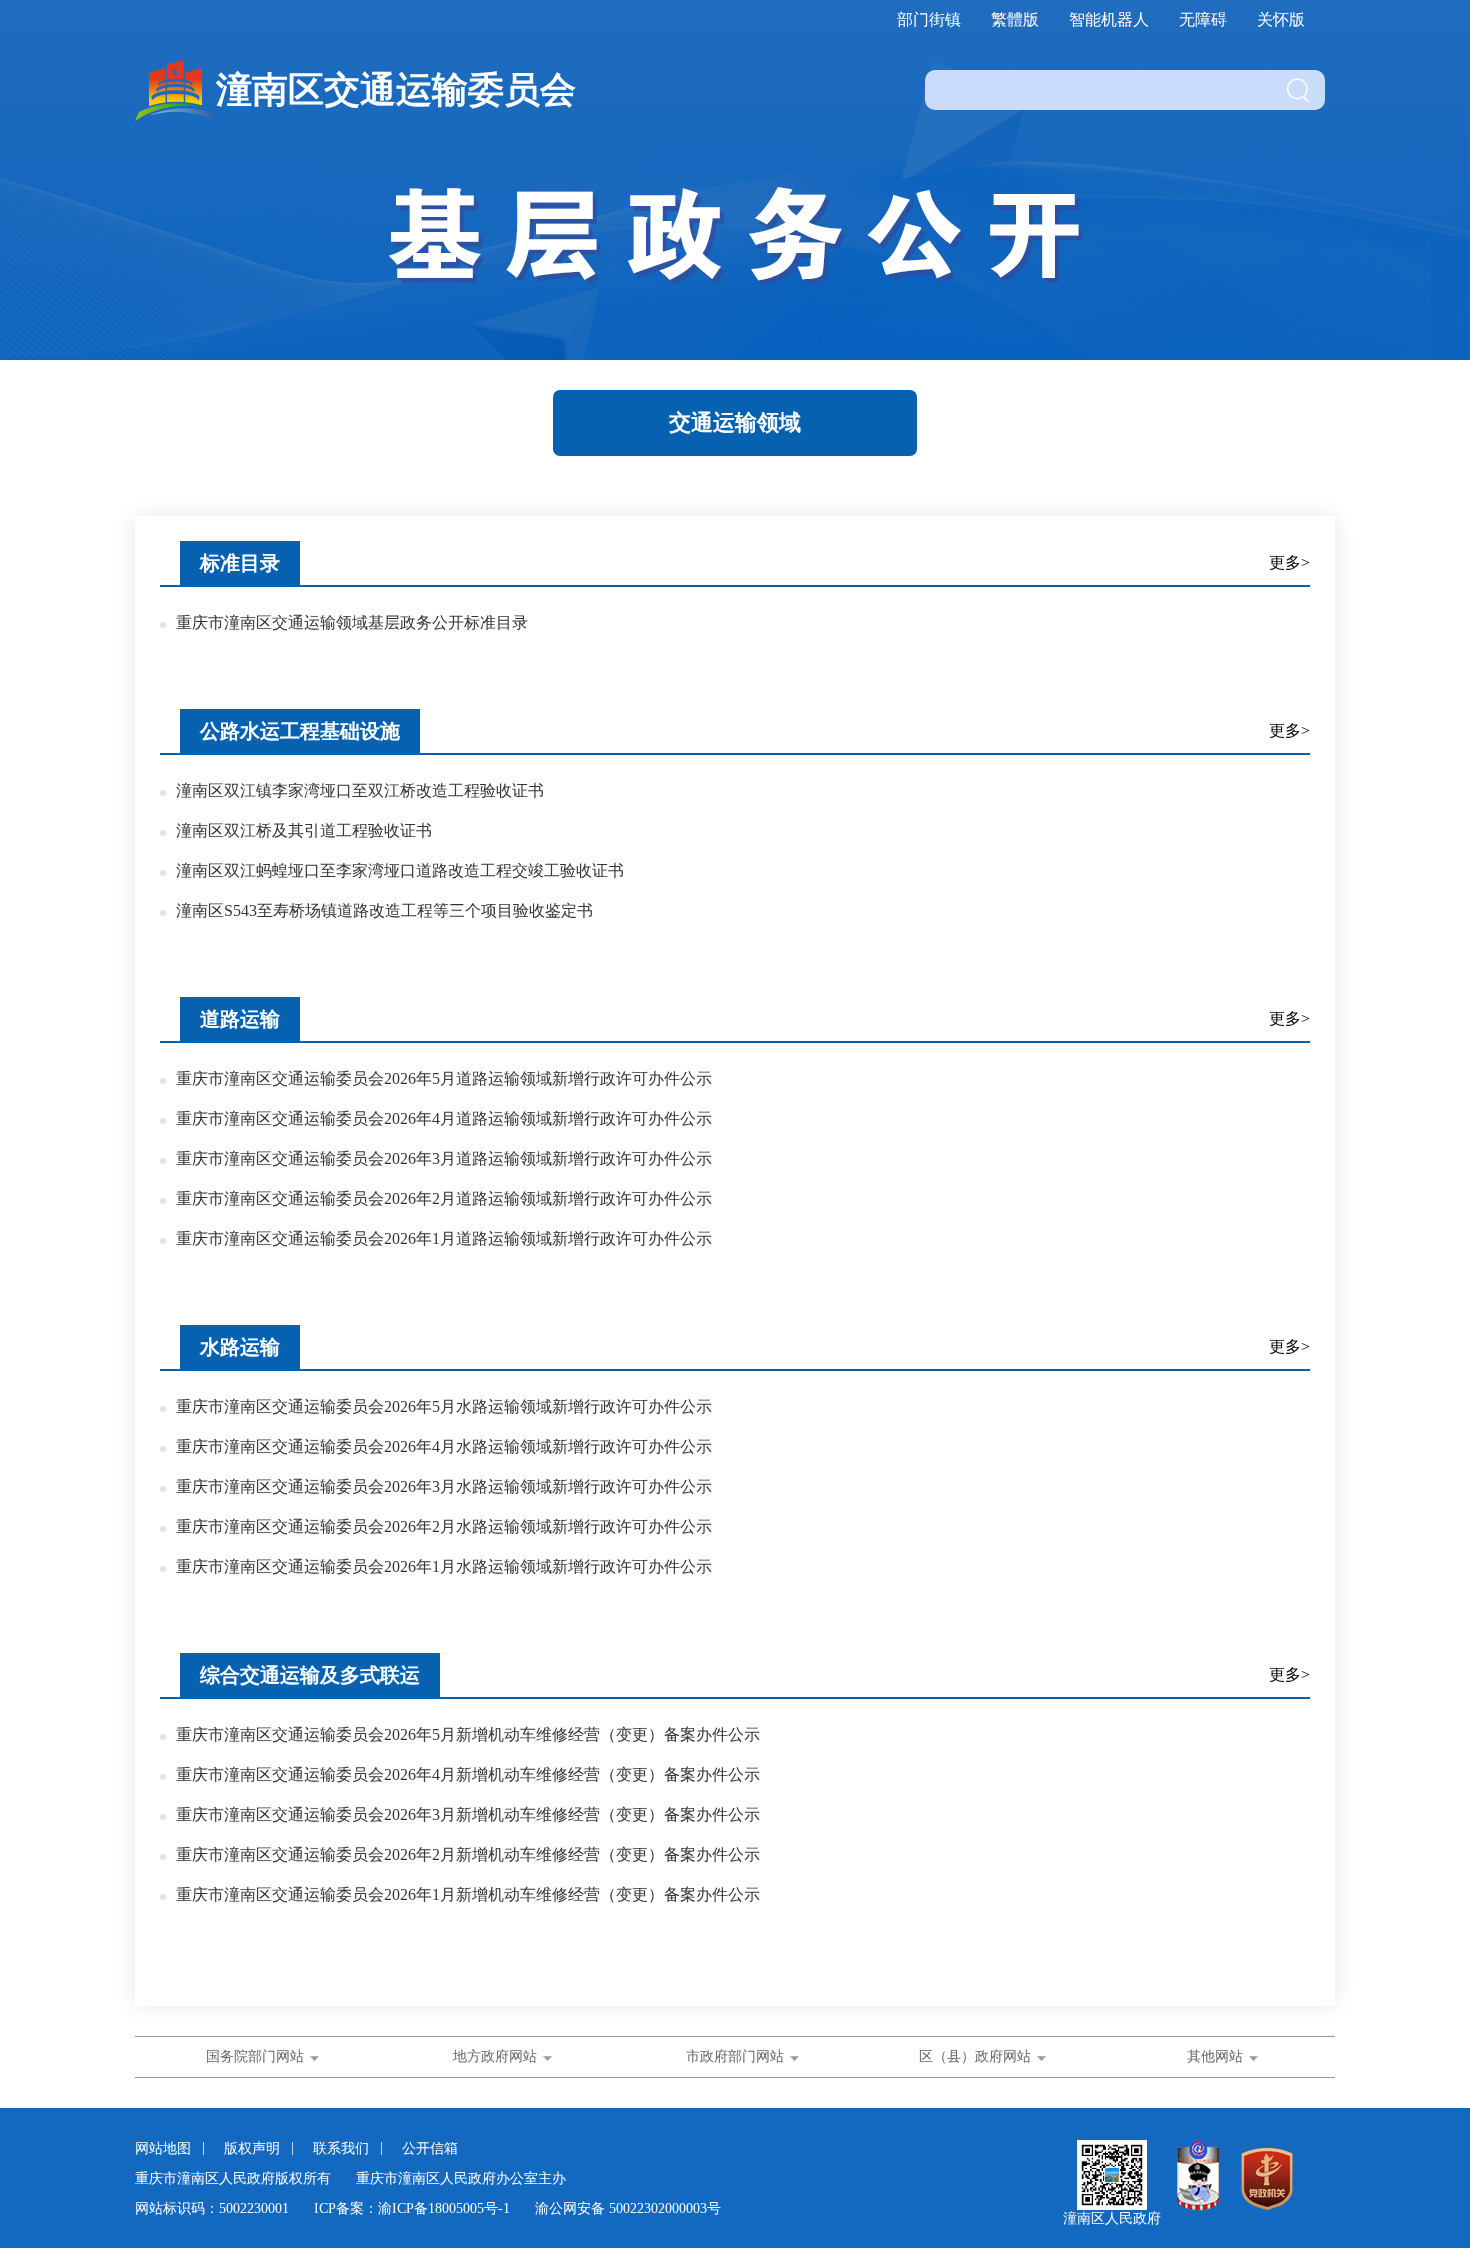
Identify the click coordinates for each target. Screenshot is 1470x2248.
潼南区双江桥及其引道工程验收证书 (304, 830)
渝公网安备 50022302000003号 (628, 2208)
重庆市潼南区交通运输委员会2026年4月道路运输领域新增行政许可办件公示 (444, 1118)
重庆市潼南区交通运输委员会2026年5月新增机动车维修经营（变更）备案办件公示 (468, 1734)
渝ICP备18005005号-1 (444, 2208)
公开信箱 (430, 2148)
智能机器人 (1109, 19)
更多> (1289, 562)
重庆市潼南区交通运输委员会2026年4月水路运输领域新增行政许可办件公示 (444, 1446)
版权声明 (254, 2148)
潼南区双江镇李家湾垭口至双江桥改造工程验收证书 (360, 790)
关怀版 (1281, 19)
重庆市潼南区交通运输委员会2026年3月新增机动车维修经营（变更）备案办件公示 (468, 1814)
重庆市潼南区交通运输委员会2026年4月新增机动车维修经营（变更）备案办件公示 (468, 1774)
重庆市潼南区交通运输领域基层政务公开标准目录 (352, 622)
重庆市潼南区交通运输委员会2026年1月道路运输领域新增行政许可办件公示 (444, 1238)
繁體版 (1015, 19)
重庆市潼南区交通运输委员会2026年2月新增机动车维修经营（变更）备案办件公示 (468, 1854)
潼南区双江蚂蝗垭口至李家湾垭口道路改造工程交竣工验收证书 (400, 870)
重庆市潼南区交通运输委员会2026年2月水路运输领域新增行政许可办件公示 (444, 1526)
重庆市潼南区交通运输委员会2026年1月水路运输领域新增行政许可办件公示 (444, 1566)
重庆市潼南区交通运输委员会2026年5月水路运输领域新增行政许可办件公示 (444, 1406)
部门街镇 (929, 19)
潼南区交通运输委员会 (396, 90)
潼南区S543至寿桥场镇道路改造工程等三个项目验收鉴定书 (384, 910)
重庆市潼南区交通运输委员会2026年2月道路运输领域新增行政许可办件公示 (444, 1198)
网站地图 (165, 2148)
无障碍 (1203, 19)
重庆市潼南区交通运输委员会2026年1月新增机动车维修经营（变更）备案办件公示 (468, 1894)
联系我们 (343, 2148)
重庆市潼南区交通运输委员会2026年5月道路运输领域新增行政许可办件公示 (444, 1078)
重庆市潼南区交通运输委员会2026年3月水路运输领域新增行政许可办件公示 (444, 1486)
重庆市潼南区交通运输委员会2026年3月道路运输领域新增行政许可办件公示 (444, 1158)
